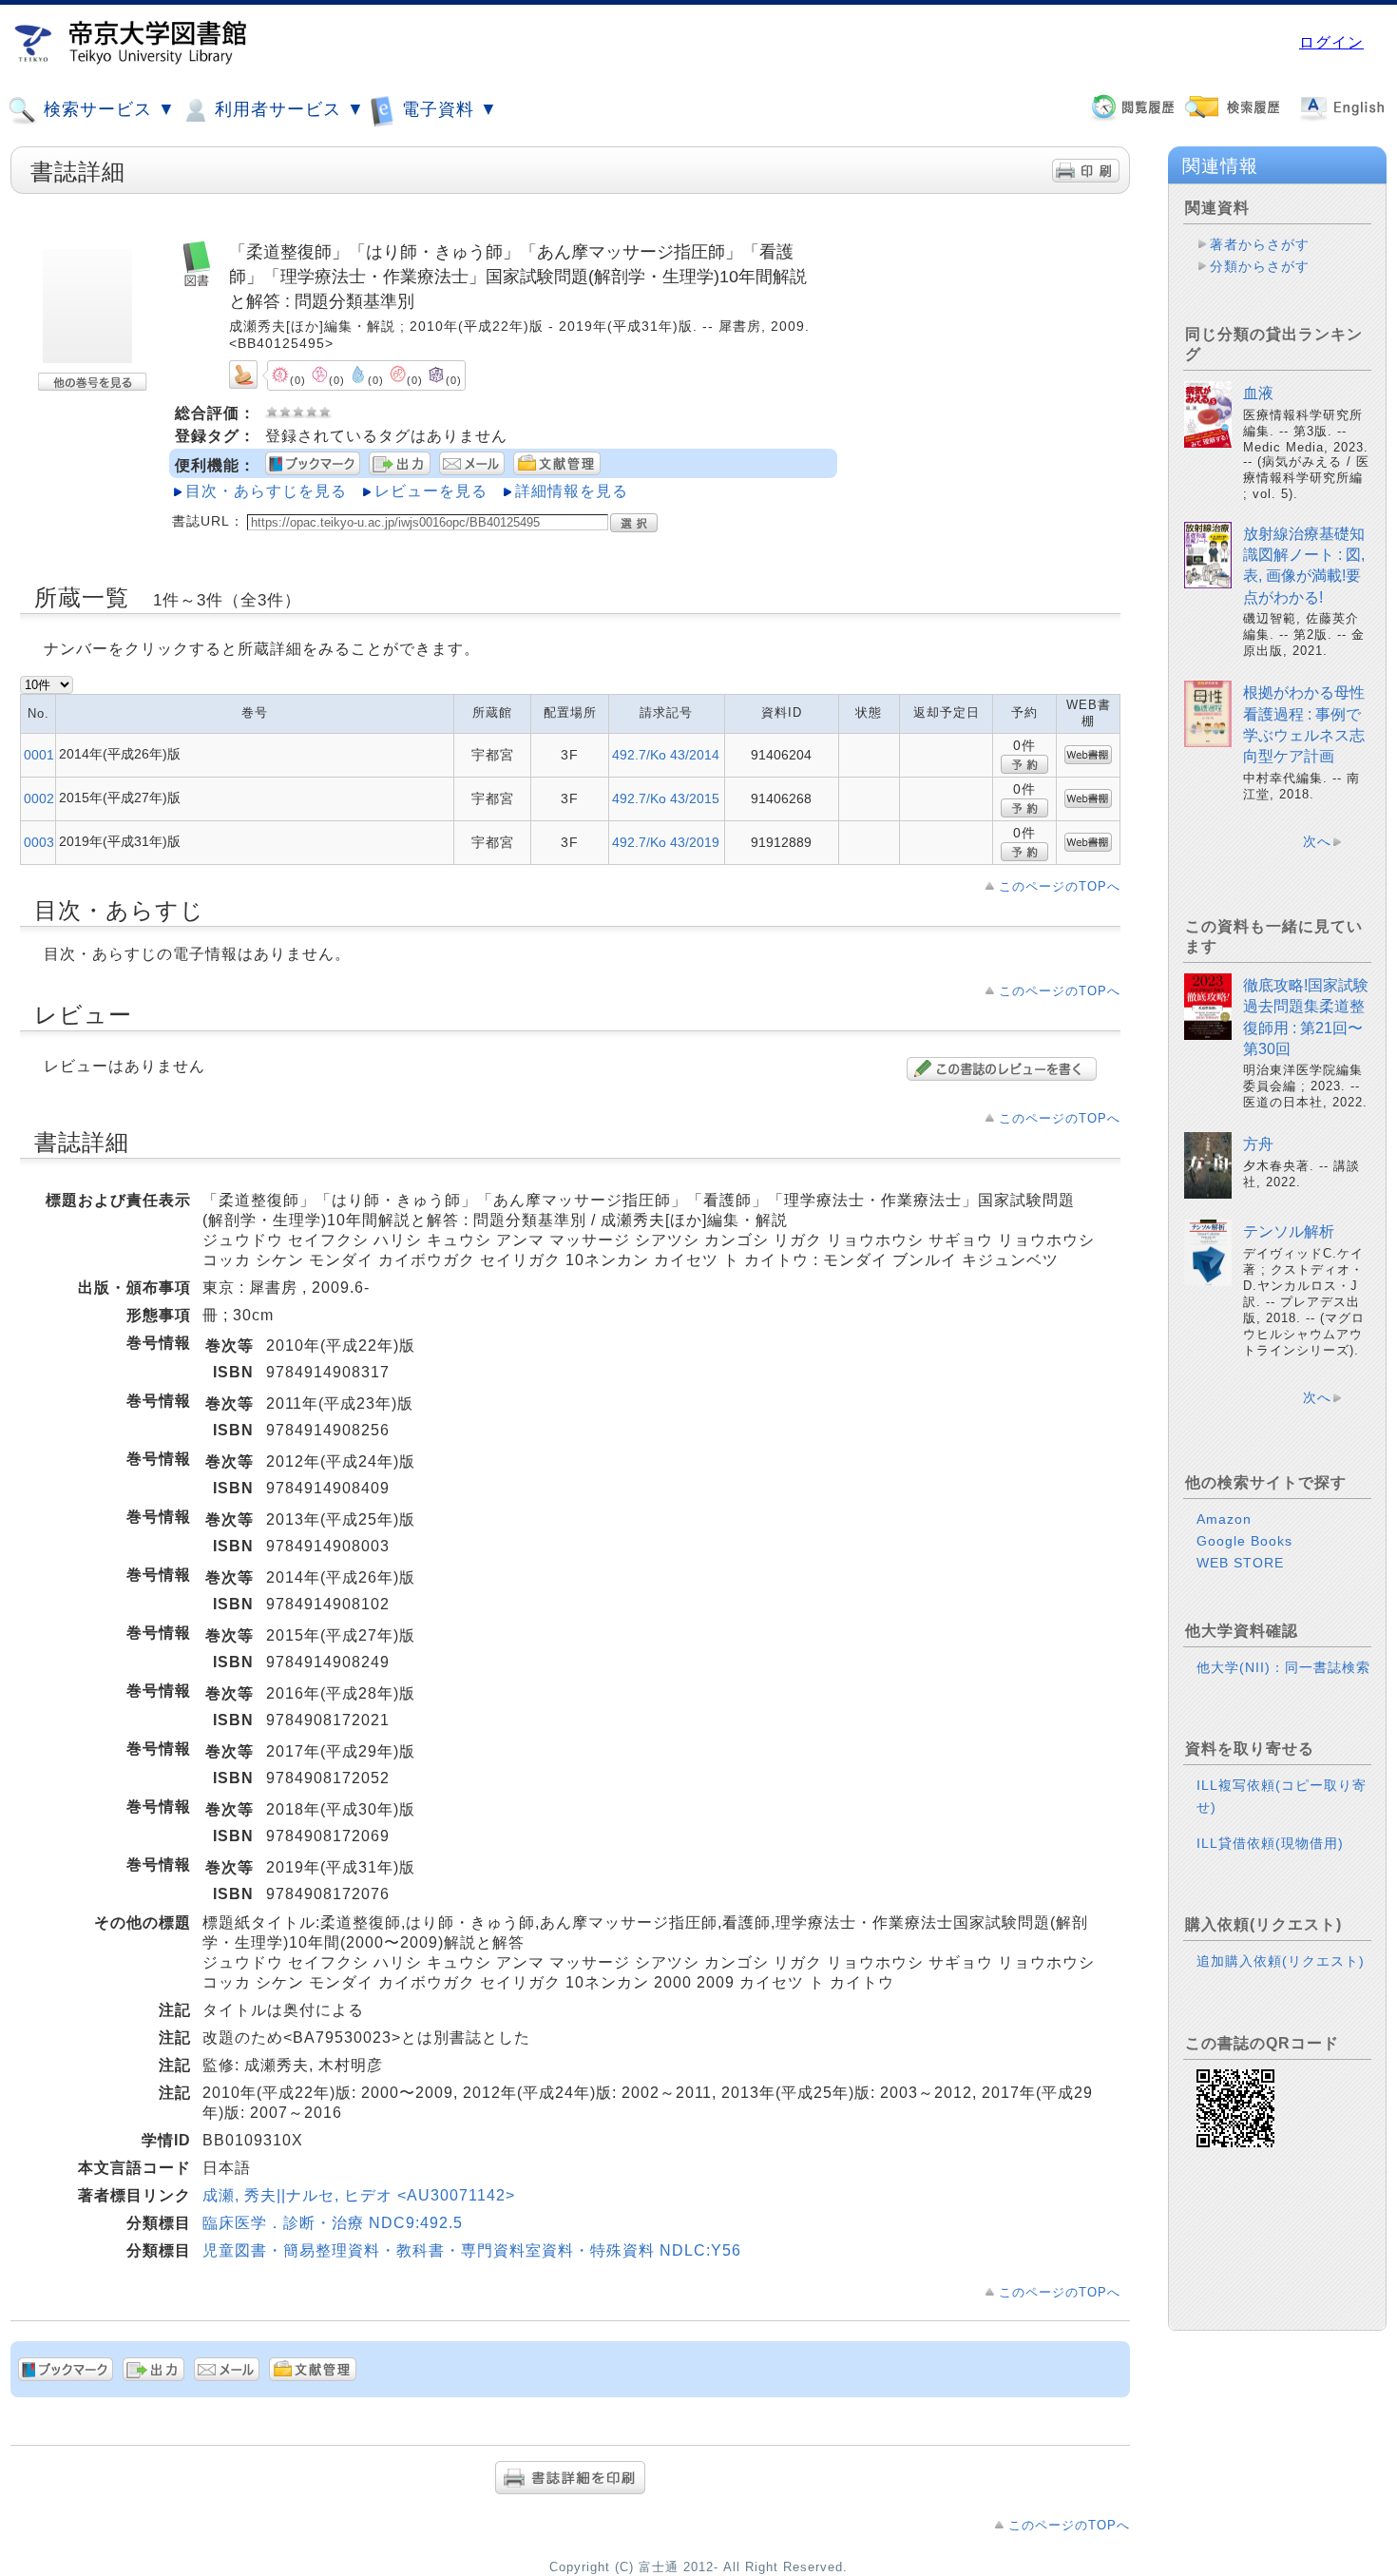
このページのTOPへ (1060, 886)
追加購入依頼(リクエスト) (1281, 1961)
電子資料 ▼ (447, 109)
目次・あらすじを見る (266, 491)
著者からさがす (1260, 244)
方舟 (1258, 1144)
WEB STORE (1240, 1563)
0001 (39, 755)
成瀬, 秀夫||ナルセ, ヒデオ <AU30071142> (359, 2195)
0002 (39, 798)
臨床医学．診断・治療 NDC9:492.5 (333, 2223)
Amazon (1224, 1519)
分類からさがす (1260, 266)
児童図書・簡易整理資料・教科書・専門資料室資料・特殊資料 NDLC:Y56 (472, 2250)
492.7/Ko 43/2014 (666, 755)
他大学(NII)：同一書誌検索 (1283, 1667)
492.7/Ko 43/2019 (666, 842)
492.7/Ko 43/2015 (666, 798)
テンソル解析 (1289, 1231)
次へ (1317, 841)
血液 (1258, 393)
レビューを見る (431, 491)
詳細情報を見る (572, 491)
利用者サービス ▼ (287, 109)
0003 (39, 842)
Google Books (1244, 1541)
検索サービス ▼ (107, 109)
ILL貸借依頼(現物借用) (1270, 1843)
